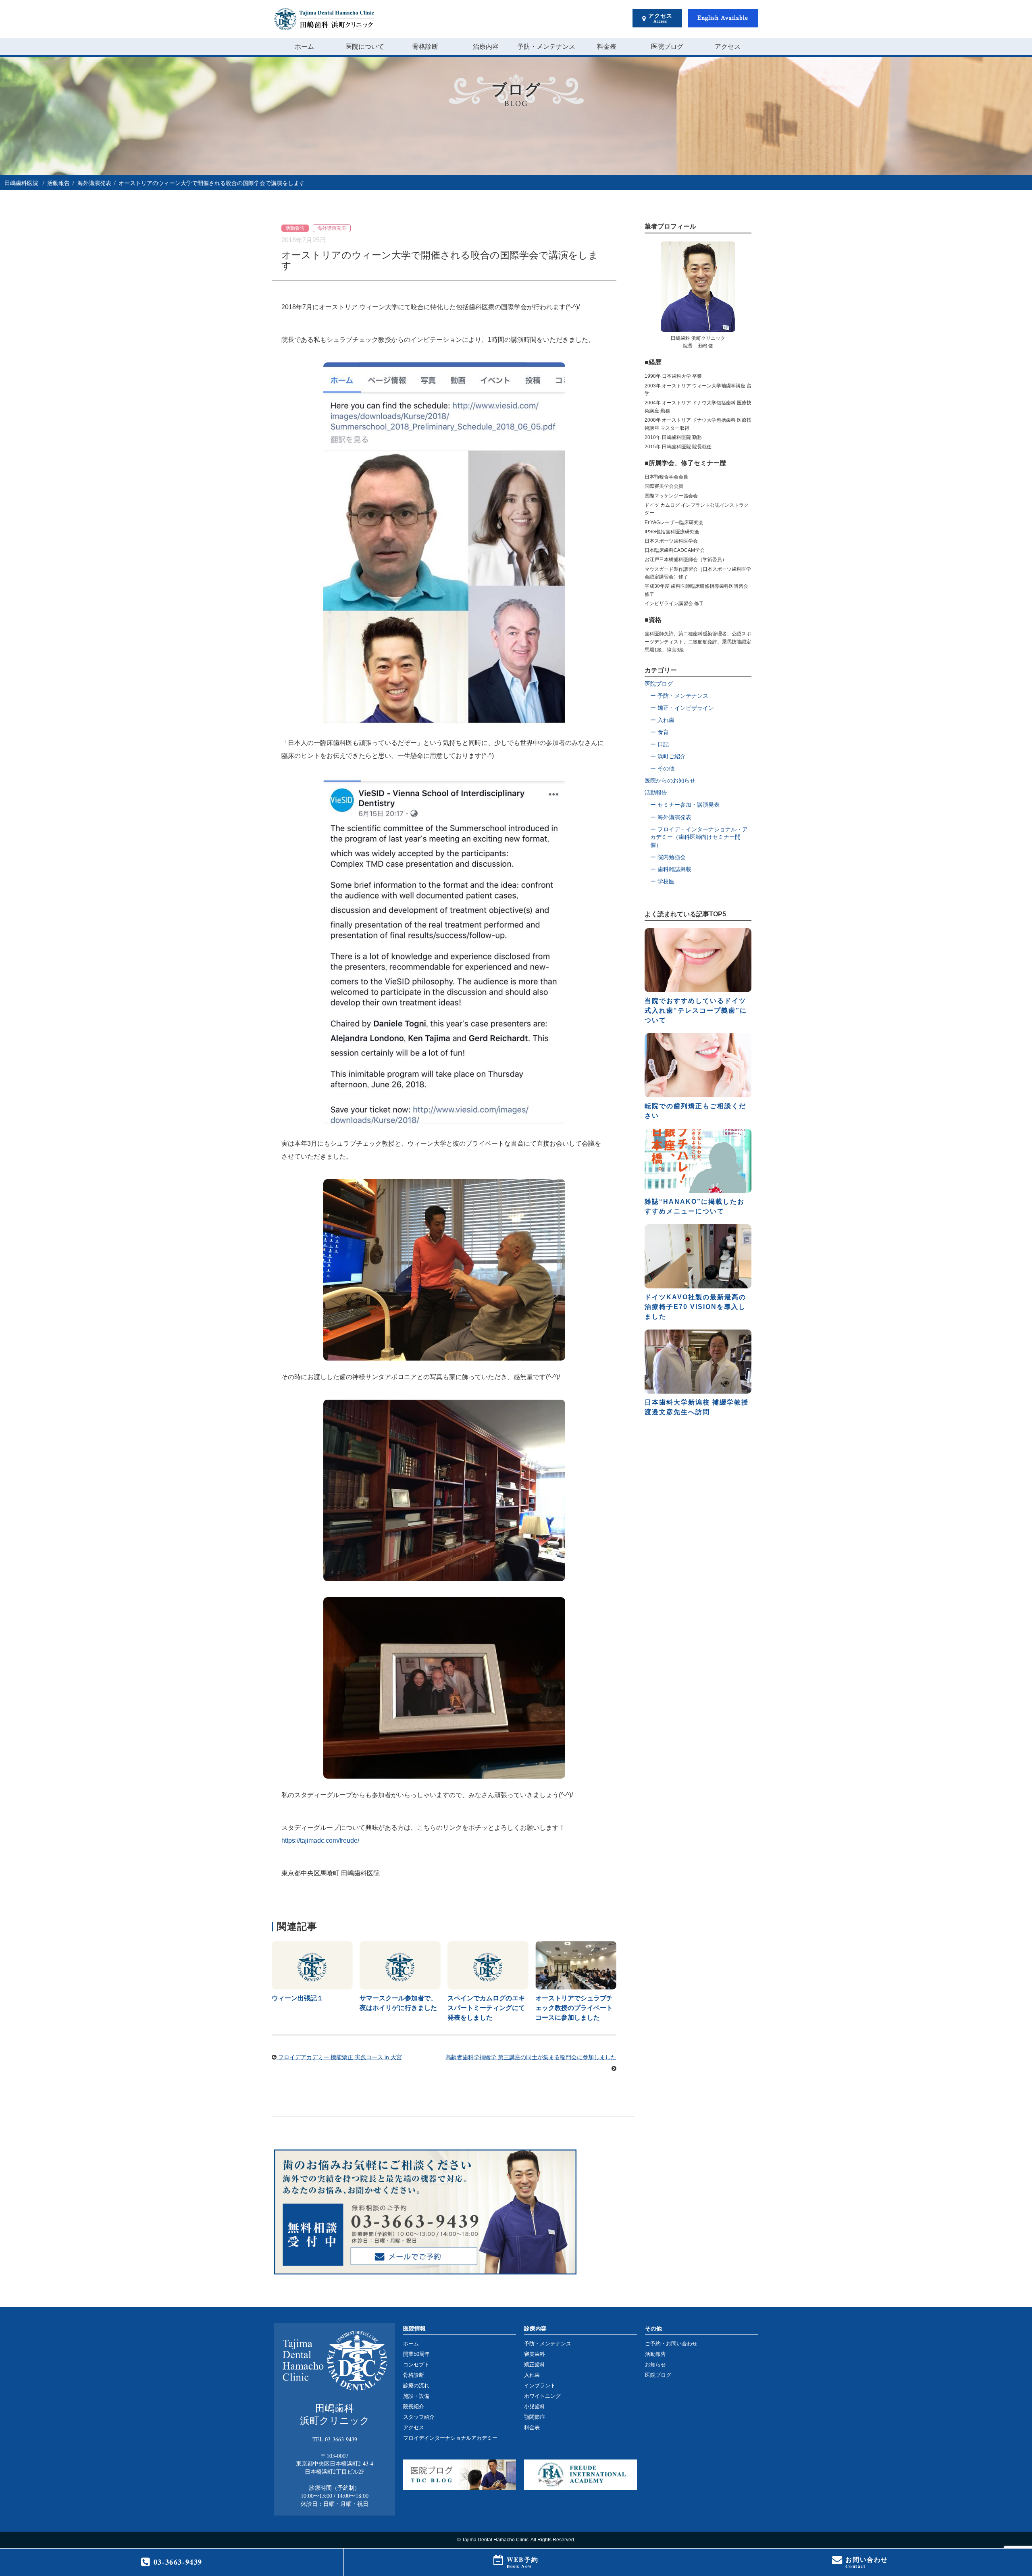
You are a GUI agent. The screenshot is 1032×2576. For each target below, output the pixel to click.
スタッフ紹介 (419, 2417)
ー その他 (662, 768)
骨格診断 (425, 46)
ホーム (304, 46)
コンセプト (416, 2365)
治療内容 (486, 46)
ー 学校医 (662, 881)
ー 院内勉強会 (668, 857)
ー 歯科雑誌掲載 (671, 869)
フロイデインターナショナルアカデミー (450, 2438)
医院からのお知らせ (670, 780)
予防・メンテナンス (546, 46)
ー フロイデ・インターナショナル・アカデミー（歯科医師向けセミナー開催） (699, 837)
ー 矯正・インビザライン (682, 708)
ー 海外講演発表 (671, 817)
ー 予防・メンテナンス (679, 696)
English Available (723, 18)
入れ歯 (532, 2375)
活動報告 (58, 183)
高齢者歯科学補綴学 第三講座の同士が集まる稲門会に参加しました (531, 2057)
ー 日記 (660, 744)
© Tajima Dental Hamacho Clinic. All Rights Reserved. (516, 2540)
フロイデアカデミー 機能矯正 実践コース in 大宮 (339, 2057)
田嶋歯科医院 (21, 183)
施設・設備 (416, 2396)
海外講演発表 (94, 183)
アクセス (728, 46)
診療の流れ (416, 2386)
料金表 (607, 46)
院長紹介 (414, 2406)
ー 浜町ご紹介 (668, 756)
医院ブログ (667, 46)
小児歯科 (535, 2406)
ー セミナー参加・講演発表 (685, 805)
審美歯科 (535, 2354)
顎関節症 (535, 2417)
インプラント (540, 2386)
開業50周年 (416, 2354)
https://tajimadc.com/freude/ (320, 1840)
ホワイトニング (542, 2396)
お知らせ (655, 2365)
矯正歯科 (535, 2365)
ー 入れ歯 (662, 720)
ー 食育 (660, 732)
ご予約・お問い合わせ (671, 2344)
